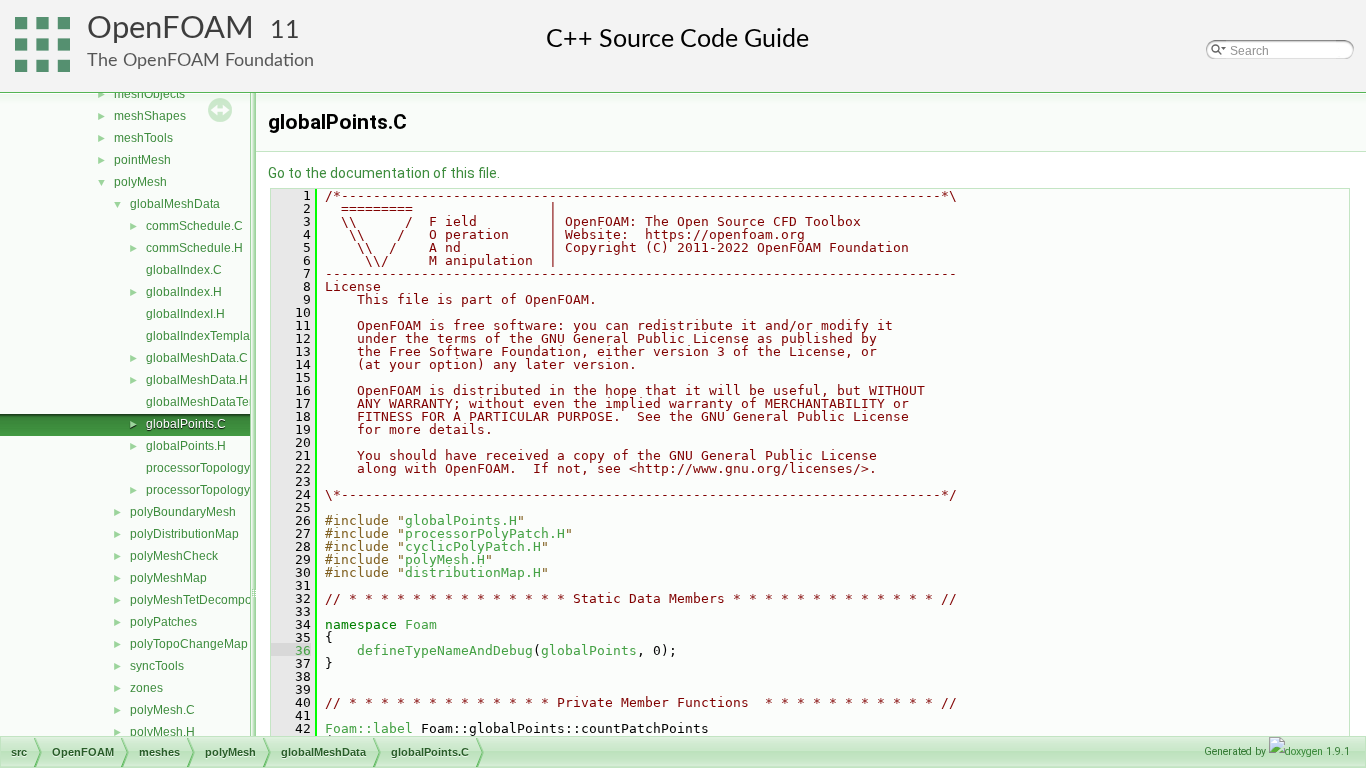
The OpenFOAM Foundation (200, 60)
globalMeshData (175, 204)
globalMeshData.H (197, 380)
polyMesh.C (162, 710)
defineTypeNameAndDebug (445, 650)
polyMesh (140, 182)
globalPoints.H (186, 446)
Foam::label (369, 728)
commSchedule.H (194, 248)
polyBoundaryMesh (183, 512)
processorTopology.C (203, 468)
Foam (421, 624)
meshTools (143, 138)
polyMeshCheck (174, 556)
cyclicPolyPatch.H (473, 546)
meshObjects (149, 94)
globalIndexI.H (185, 314)
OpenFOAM (170, 28)
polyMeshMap (168, 578)
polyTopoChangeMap (189, 644)
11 (285, 30)
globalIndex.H (184, 292)
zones (146, 688)
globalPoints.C (186, 424)
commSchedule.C (194, 226)
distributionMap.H (473, 572)
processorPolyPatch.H (485, 533)
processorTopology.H (203, 490)
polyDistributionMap (184, 534)
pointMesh (142, 160)
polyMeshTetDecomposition (205, 600)
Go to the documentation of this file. (384, 173)
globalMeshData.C (197, 358)
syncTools (157, 666)
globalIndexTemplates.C (212, 336)
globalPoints (589, 650)
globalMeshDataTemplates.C (225, 402)
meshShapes (150, 116)
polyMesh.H (162, 732)
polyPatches (163, 622)
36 (291, 650)
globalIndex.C (184, 270)
